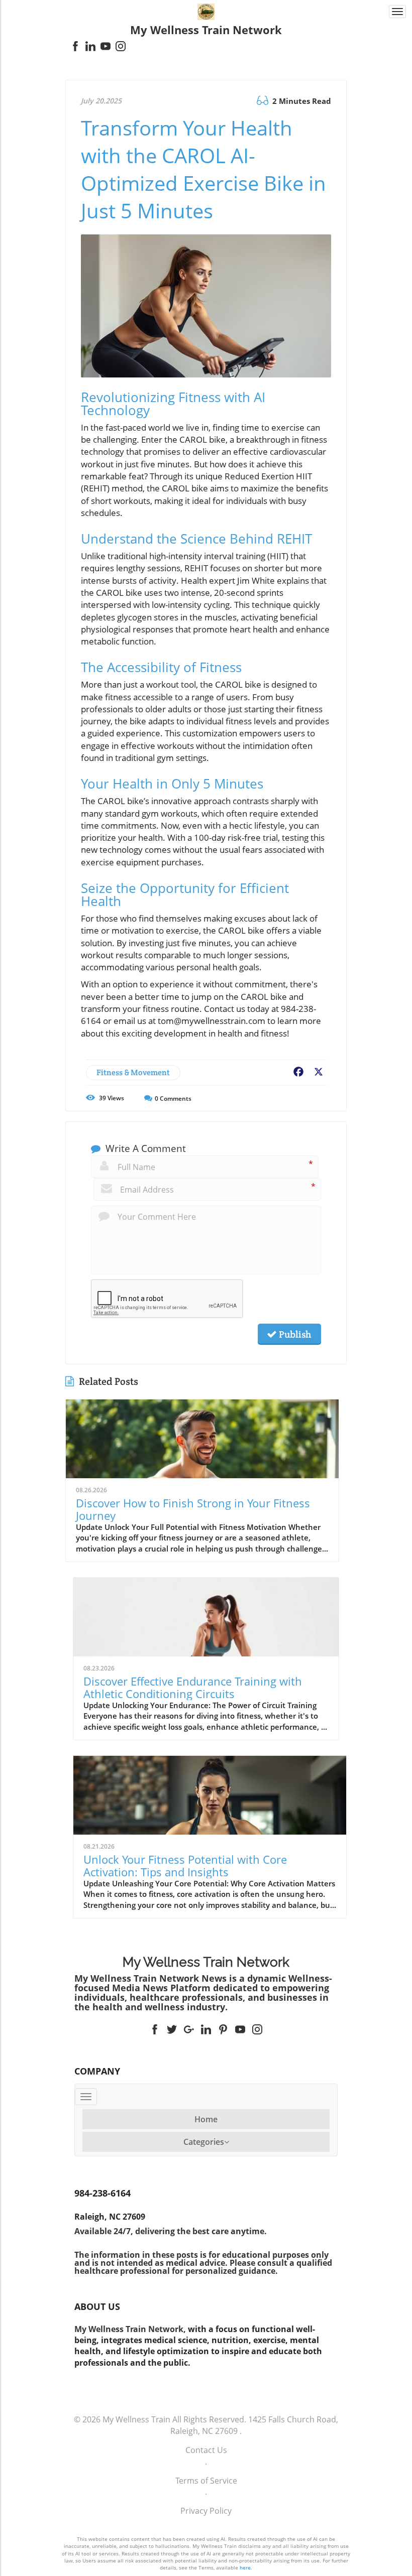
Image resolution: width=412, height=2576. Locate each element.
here (245, 2567)
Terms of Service (206, 2481)
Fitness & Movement (133, 1072)
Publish (294, 1334)
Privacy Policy (206, 2511)
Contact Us (206, 2450)
